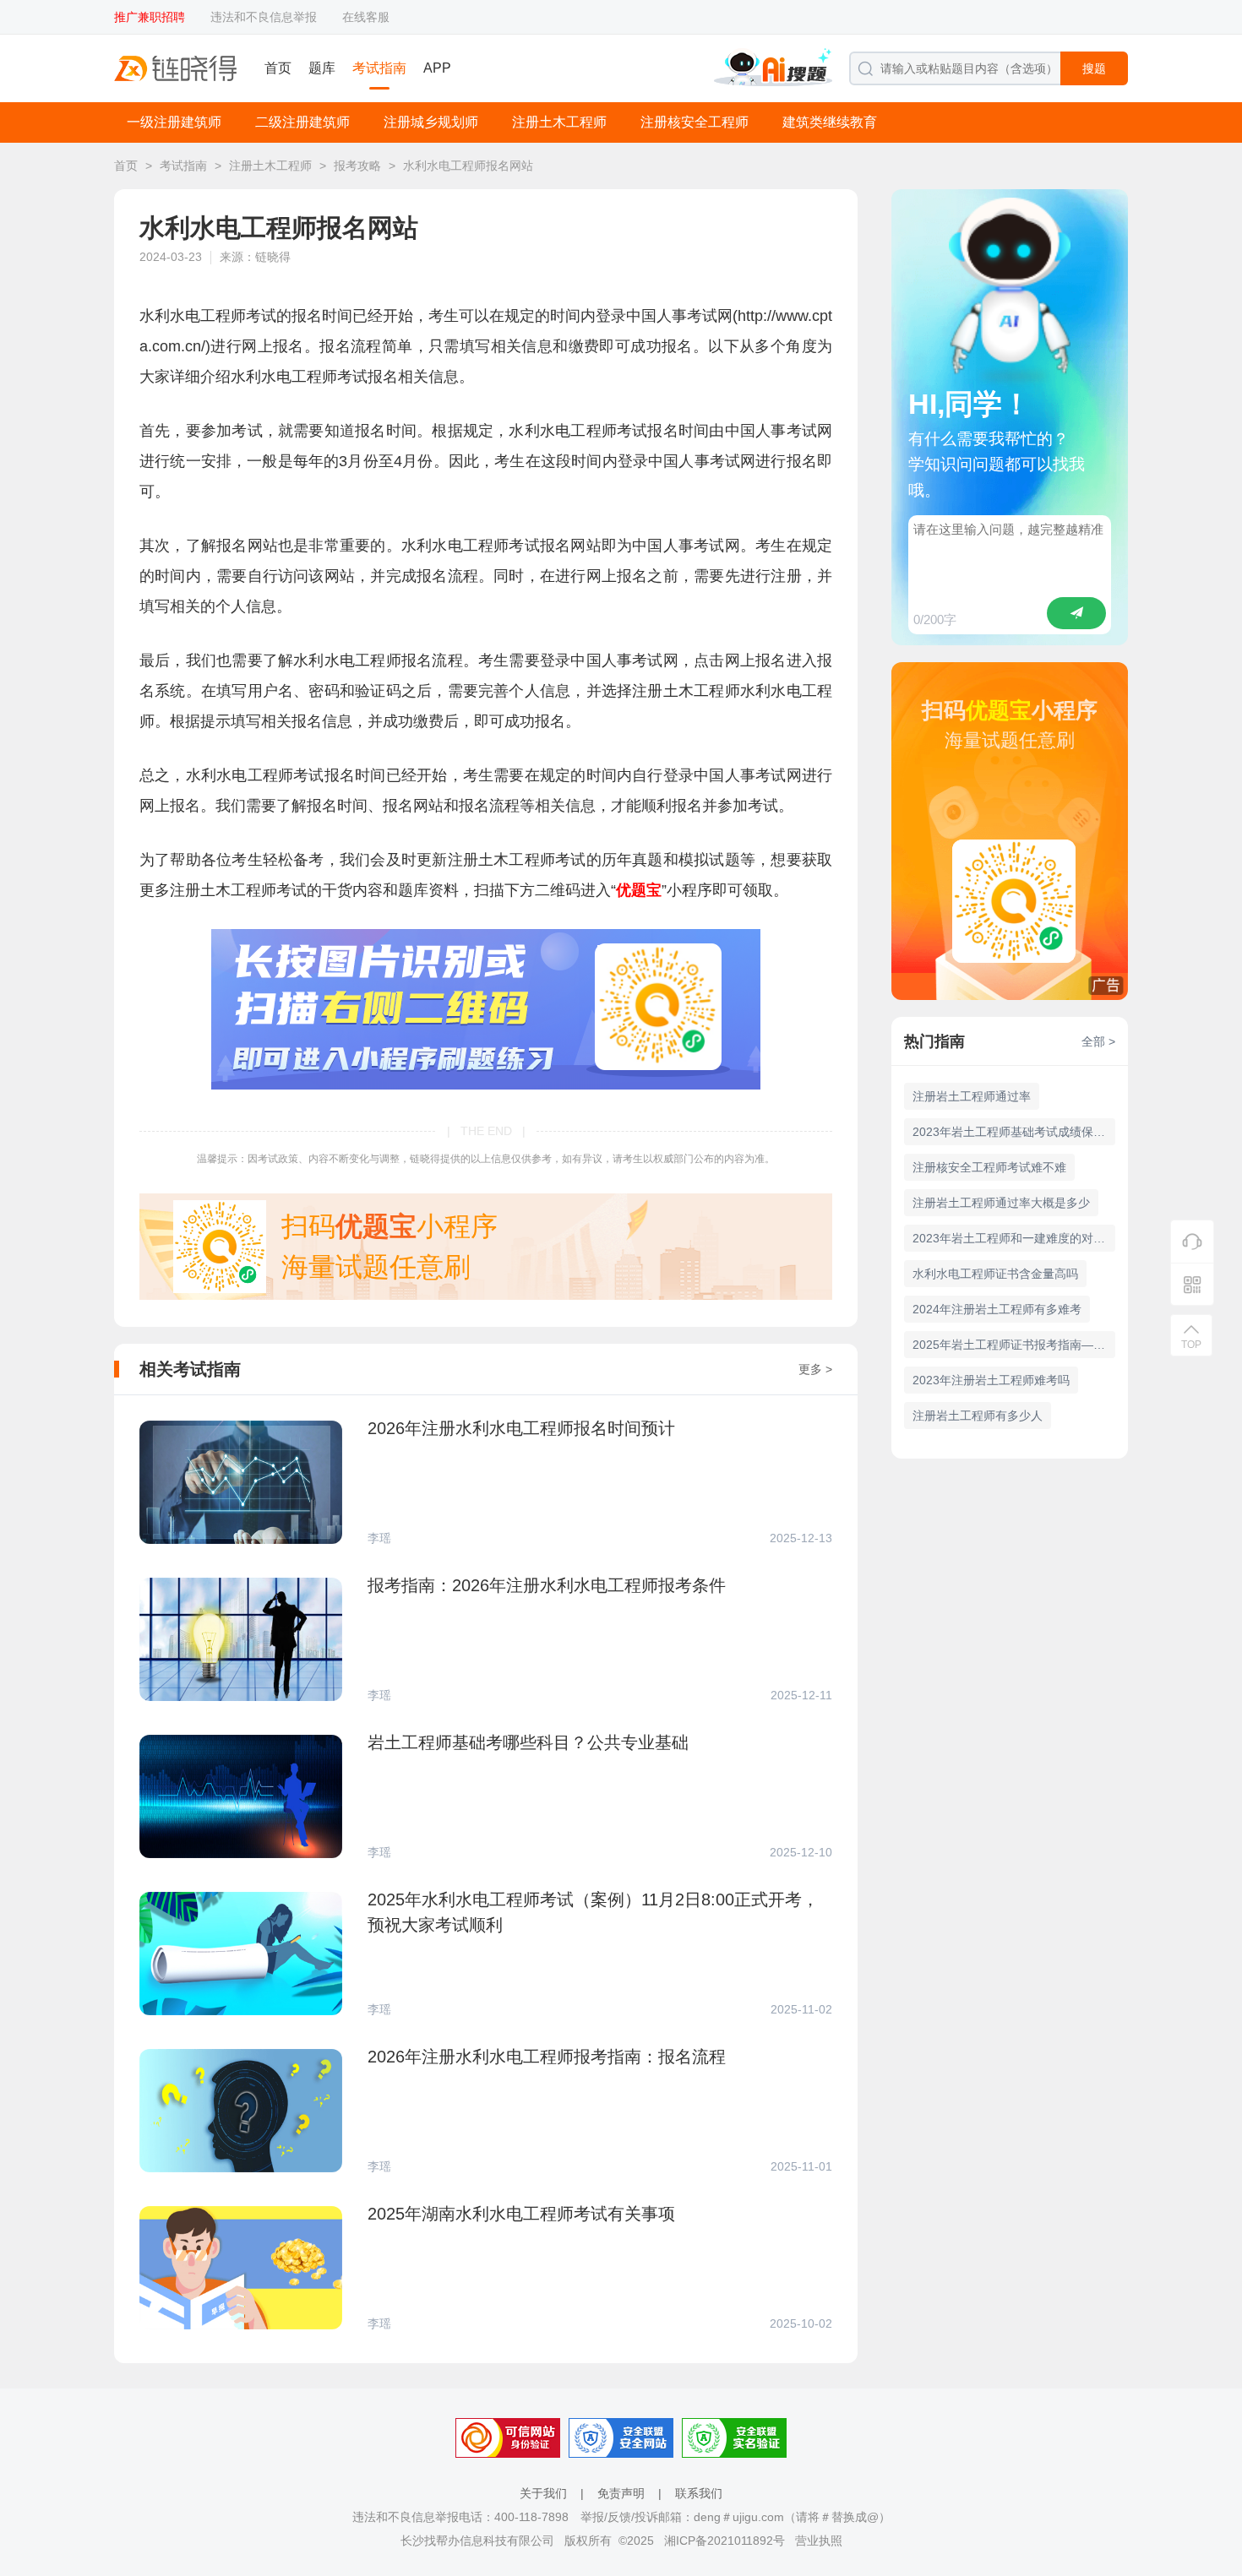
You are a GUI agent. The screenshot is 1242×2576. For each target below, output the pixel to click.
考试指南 (379, 68)
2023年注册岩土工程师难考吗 (991, 1380)
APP (437, 68)
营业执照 (819, 2541)
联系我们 (699, 2493)
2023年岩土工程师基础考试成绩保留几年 (1014, 1132)
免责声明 (621, 2493)
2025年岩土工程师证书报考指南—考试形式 (1014, 1345)
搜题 (1094, 68)
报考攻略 (357, 166)
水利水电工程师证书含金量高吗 (995, 1274)
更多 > (815, 1369)
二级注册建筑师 (302, 122)
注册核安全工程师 (695, 122)
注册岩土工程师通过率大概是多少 (1001, 1203)
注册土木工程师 (559, 122)
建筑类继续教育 (830, 122)
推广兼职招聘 (150, 17)
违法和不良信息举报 (264, 17)
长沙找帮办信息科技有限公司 (477, 2541)
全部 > (1098, 1041)
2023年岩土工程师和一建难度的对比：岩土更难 (1014, 1238)
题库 (322, 68)
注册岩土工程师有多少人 (978, 1416)
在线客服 (366, 17)
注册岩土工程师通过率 (972, 1096)
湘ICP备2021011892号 (724, 2541)
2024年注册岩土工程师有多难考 (997, 1309)
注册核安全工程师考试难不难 (989, 1167)
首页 (278, 68)
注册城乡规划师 (431, 122)
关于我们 (543, 2493)
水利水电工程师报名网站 (468, 166)
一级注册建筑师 (174, 122)
